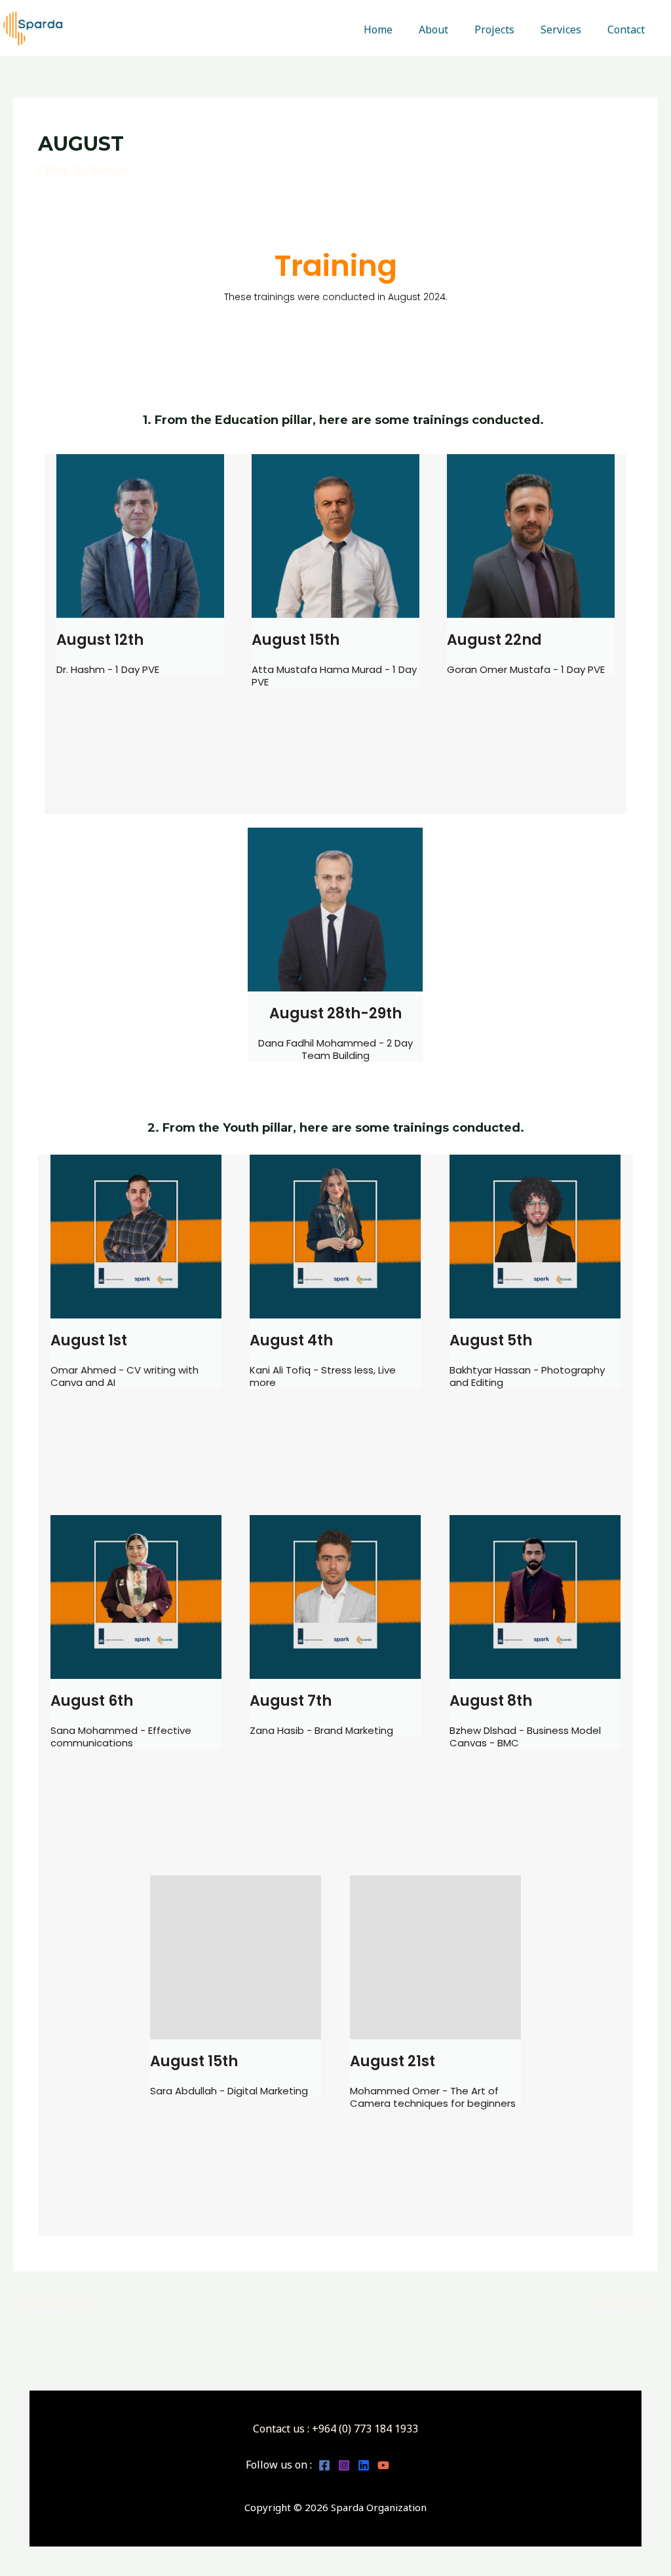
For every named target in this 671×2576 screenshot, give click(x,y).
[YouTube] (383, 2465)
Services (561, 29)
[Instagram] (344, 2465)
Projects (494, 29)
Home (378, 29)
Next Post (626, 2305)
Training (336, 266)
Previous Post (55, 2305)
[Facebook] (324, 2465)
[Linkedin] (364, 2465)
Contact (626, 29)
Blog (56, 170)
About (433, 29)
